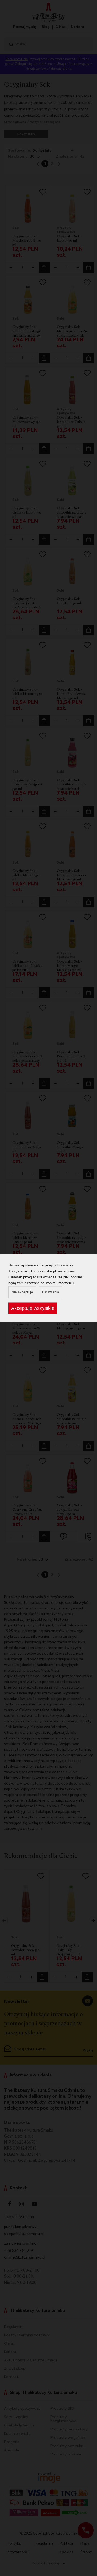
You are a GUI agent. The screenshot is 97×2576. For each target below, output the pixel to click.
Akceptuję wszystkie (33, 1308)
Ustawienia (51, 1292)
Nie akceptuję (22, 1292)
